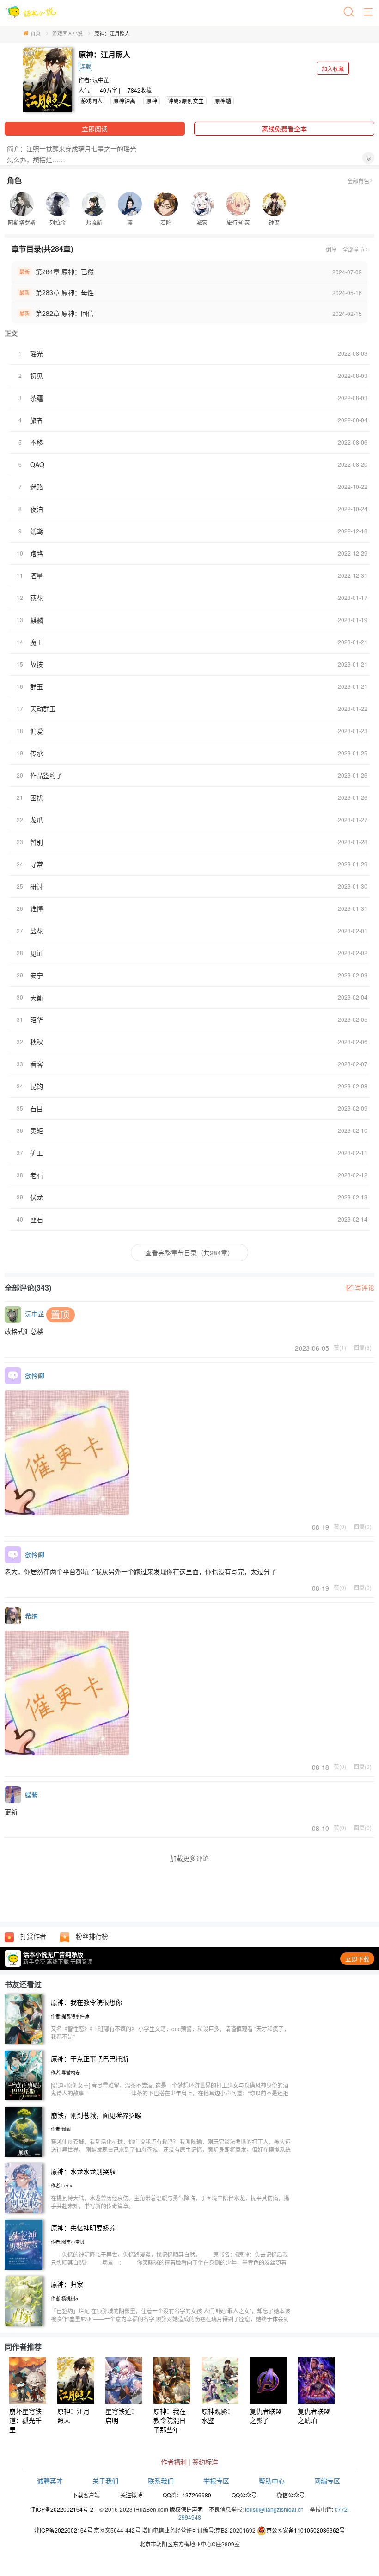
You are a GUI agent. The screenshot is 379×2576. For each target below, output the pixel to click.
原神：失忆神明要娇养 (83, 2228)
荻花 (37, 598)
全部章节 (354, 249)
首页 (36, 33)
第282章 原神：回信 (65, 313)
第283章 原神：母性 (65, 292)
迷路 (37, 487)
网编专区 (327, 2481)
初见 (37, 376)
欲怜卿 (35, 1376)
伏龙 (37, 1197)
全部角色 (358, 181)
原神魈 (223, 101)
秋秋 (37, 1042)
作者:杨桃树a (64, 2298)
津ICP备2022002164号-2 (62, 2509)
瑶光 (37, 353)
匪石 (37, 1219)
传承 (37, 753)
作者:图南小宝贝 (68, 2242)
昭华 (37, 1019)
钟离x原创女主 (186, 101)
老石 (37, 1175)
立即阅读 (95, 129)
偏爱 (37, 731)
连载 (86, 66)
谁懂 (37, 908)
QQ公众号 (244, 2495)
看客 (37, 1064)
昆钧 (37, 1086)
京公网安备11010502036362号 (306, 2530)
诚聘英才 (50, 2481)
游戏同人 (92, 101)
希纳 (31, 1616)
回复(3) (363, 1347)
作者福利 (174, 2462)
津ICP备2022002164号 (63, 2530)
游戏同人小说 (67, 33)
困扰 (37, 797)
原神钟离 (124, 101)
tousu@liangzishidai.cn (274, 2509)
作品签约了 (46, 775)
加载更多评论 (189, 1858)
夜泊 (37, 509)
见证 (37, 953)
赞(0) (340, 1526)
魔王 (37, 642)
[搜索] (349, 12)
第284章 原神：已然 (65, 272)
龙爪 (37, 820)
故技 (37, 664)
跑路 (37, 553)
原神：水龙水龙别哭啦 (83, 2171)
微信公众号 (291, 2495)
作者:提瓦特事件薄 (70, 2016)
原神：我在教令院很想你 (86, 2002)
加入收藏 (333, 68)
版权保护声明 (186, 2509)
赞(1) (340, 1347)
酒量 (37, 575)
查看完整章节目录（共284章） (189, 1253)
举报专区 (216, 2481)
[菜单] (369, 12)
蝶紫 (31, 1795)
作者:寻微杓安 (65, 2073)
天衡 (37, 997)
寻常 (37, 864)
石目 (37, 1108)
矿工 (37, 1153)
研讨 (37, 886)
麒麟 (37, 620)
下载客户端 (86, 2495)
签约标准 (205, 2462)
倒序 (331, 249)
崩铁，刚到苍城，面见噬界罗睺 (96, 2115)
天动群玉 (43, 709)
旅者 (37, 420)
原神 (152, 101)
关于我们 (105, 2481)
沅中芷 (101, 80)
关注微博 (131, 2495)
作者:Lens (61, 2186)
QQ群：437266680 (187, 2495)
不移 (37, 442)
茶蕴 (37, 398)
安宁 (37, 975)
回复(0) (363, 1526)
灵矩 (37, 1130)
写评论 (365, 1287)
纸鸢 (37, 531)
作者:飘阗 (61, 2129)
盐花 (37, 931)
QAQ (37, 464)
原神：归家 (67, 2284)
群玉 (37, 686)
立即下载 (357, 1959)
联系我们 (161, 2481)
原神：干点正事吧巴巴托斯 (90, 2058)
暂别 (37, 842)
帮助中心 (272, 2481)
